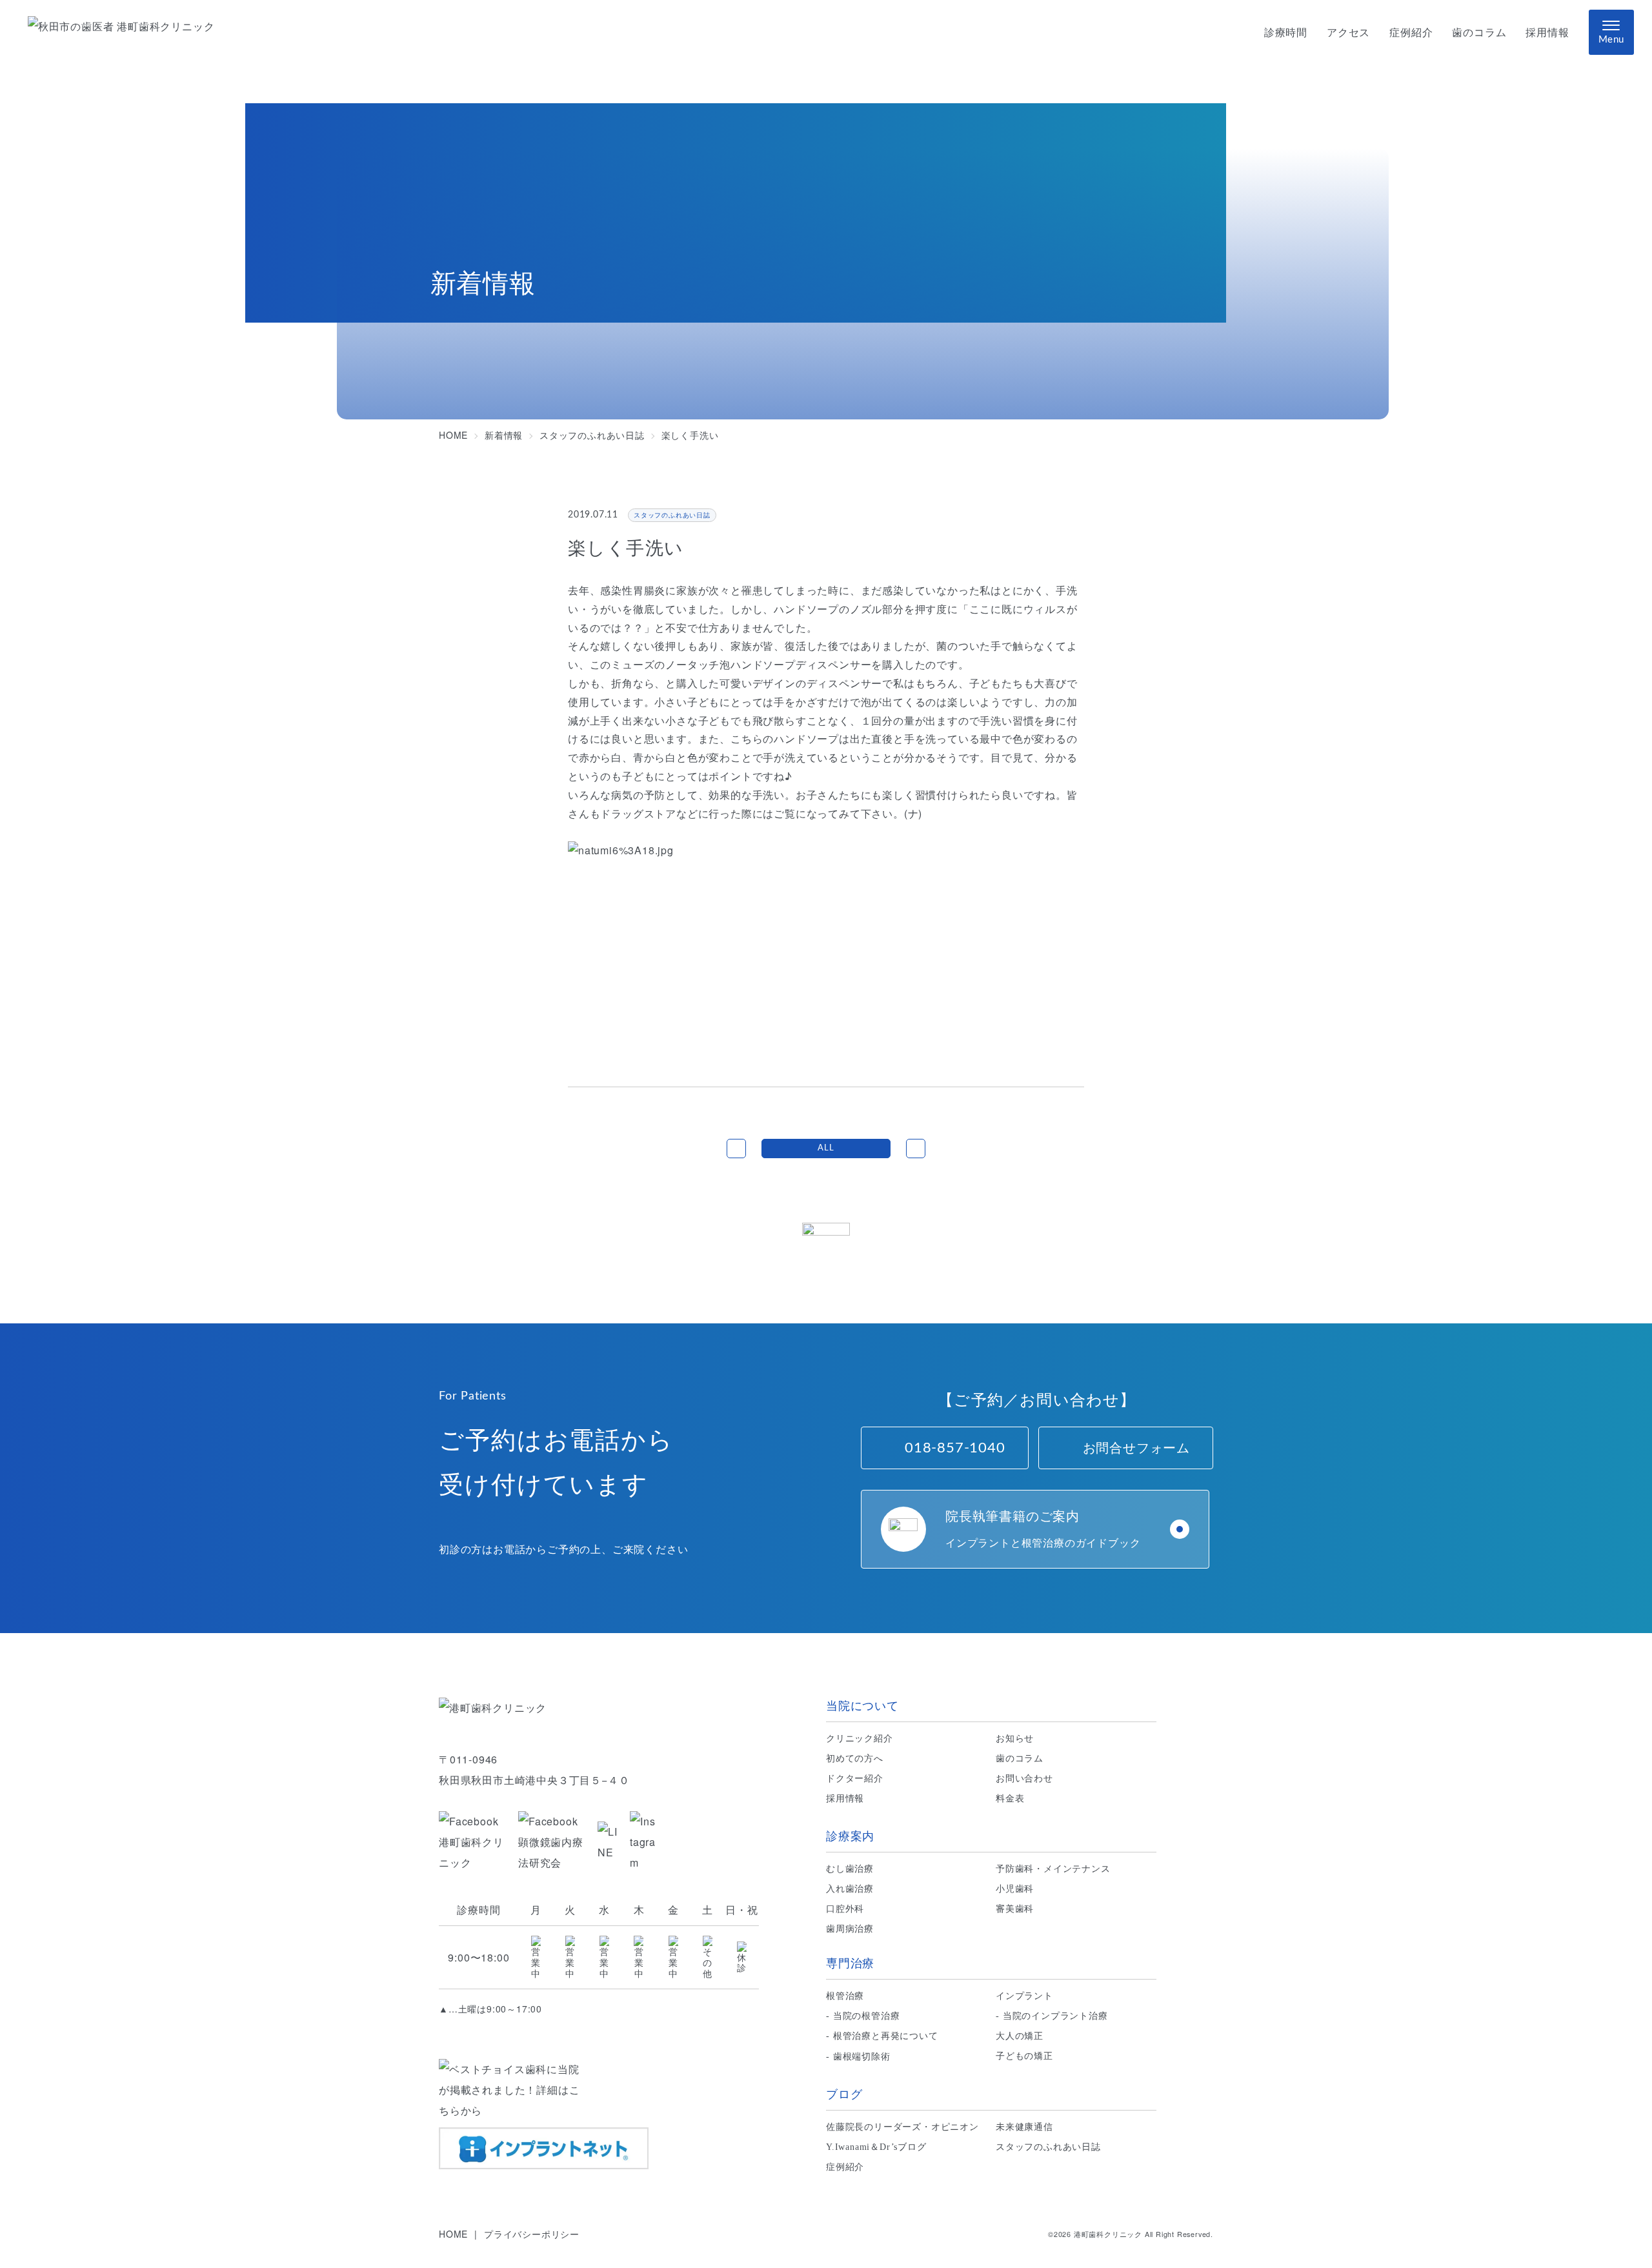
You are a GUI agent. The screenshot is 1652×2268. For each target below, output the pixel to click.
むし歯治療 (850, 1869)
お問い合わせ (1024, 1779)
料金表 (1010, 1799)
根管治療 (845, 1996)
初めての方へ (855, 1759)
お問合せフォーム (1136, 1448)
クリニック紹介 (860, 1739)
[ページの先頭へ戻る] (826, 1247)
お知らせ (1015, 1739)
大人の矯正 (1020, 2036)
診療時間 (1286, 33)
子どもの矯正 (1024, 2056)
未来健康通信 (1024, 2127)
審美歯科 (1015, 1909)
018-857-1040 (955, 1448)
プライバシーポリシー (532, 2234)
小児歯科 (1015, 1889)
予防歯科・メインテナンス (1053, 1869)
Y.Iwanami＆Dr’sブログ (876, 2147)
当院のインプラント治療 (1055, 2016)
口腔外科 (845, 1909)
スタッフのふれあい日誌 (1048, 2147)
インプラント (1024, 1996)
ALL (826, 1148)
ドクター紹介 (855, 1779)
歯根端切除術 (862, 2057)
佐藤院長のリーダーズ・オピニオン (902, 2127)
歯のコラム (1479, 33)
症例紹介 (1411, 33)
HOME (453, 2234)
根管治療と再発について (886, 2036)
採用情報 (1547, 33)
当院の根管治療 (867, 2016)
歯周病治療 (850, 1929)
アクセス (1348, 33)
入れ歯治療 (850, 1889)
